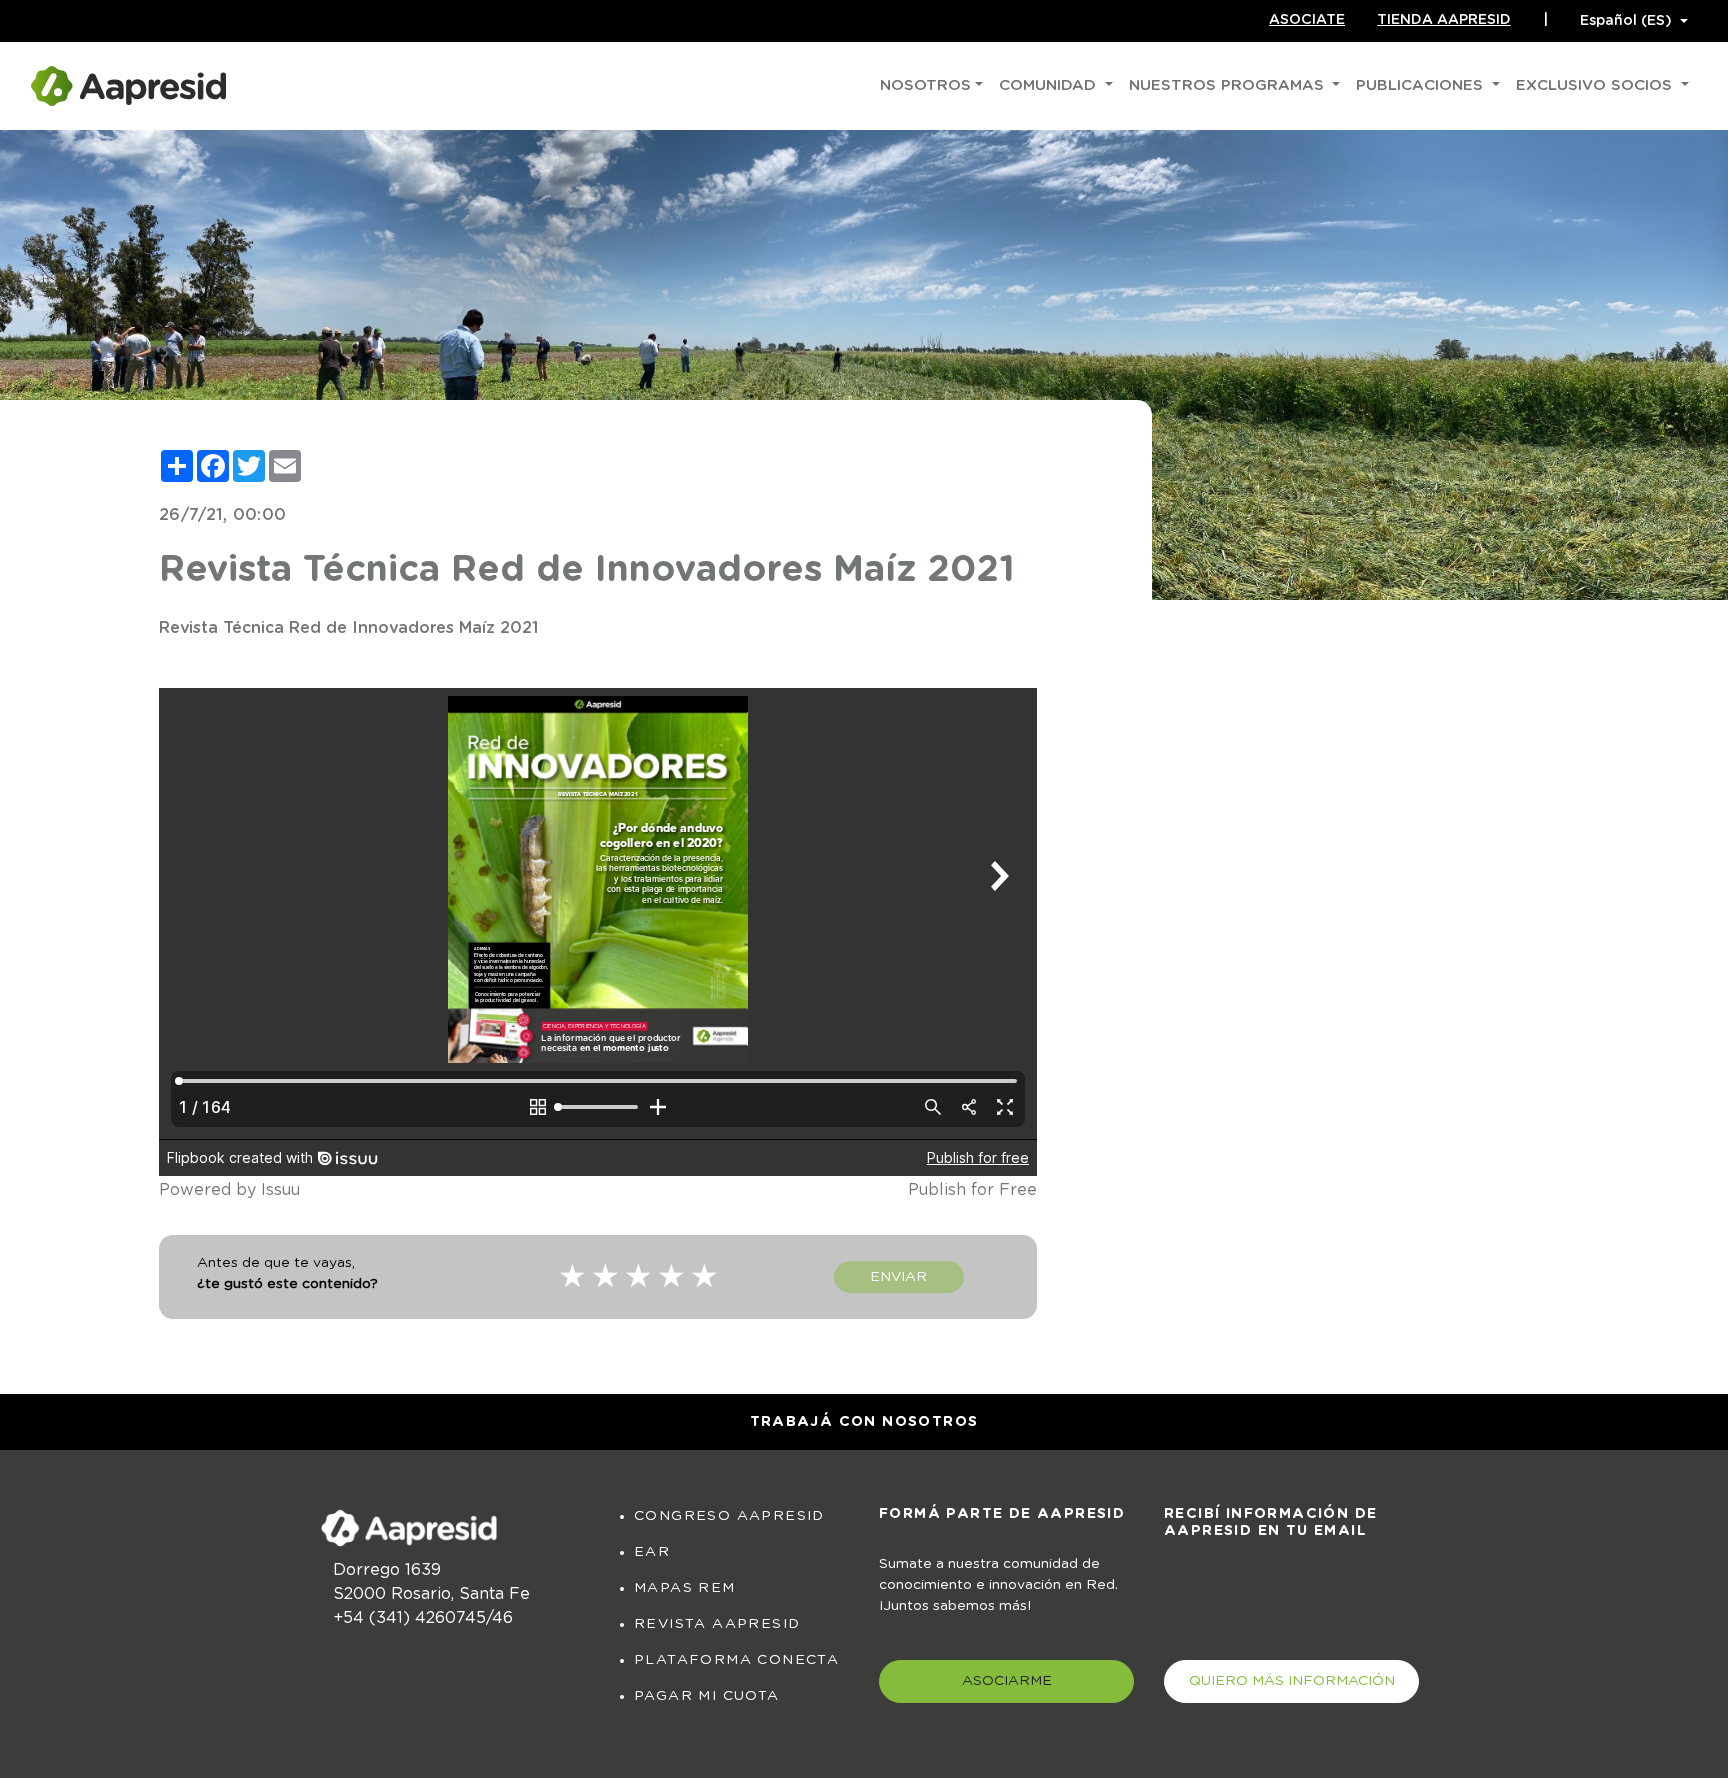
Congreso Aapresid (729, 1516)
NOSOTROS (925, 85)
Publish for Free (972, 1190)
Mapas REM (685, 1588)
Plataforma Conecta (736, 1660)
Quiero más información (1292, 1681)
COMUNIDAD (1050, 85)
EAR (652, 1552)
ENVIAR (898, 1277)
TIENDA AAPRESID (1444, 20)
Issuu (280, 1190)
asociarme (1007, 1681)
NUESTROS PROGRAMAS (1229, 85)
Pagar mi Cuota (707, 1696)
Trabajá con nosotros (864, 1422)
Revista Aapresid (717, 1624)
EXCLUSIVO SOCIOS (1596, 85)
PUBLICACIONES (1422, 85)
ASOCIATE (1307, 20)
